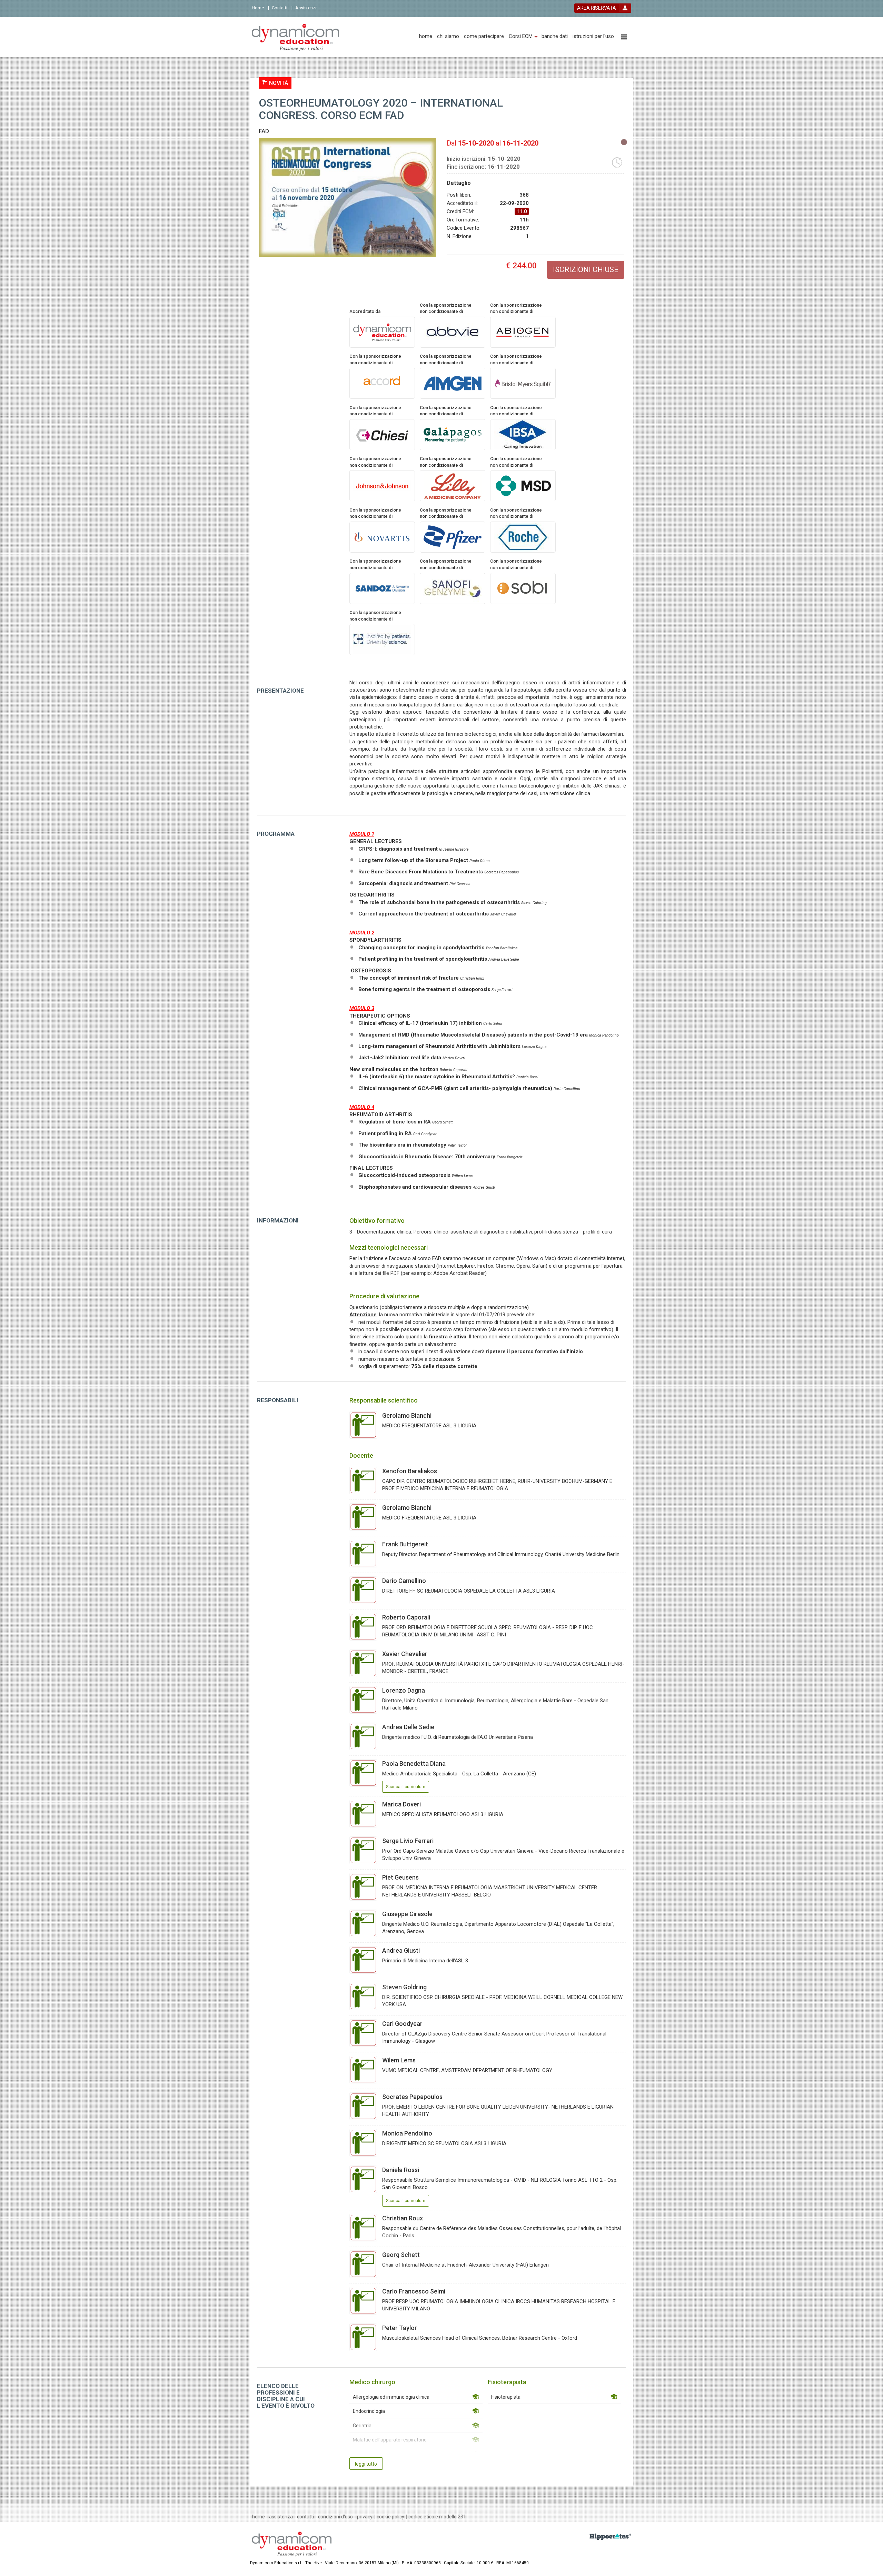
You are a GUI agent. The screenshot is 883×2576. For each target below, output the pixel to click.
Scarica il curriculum (406, 1787)
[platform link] (295, 37)
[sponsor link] (523, 332)
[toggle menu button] (624, 37)
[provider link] (382, 332)
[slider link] (610, 2537)
